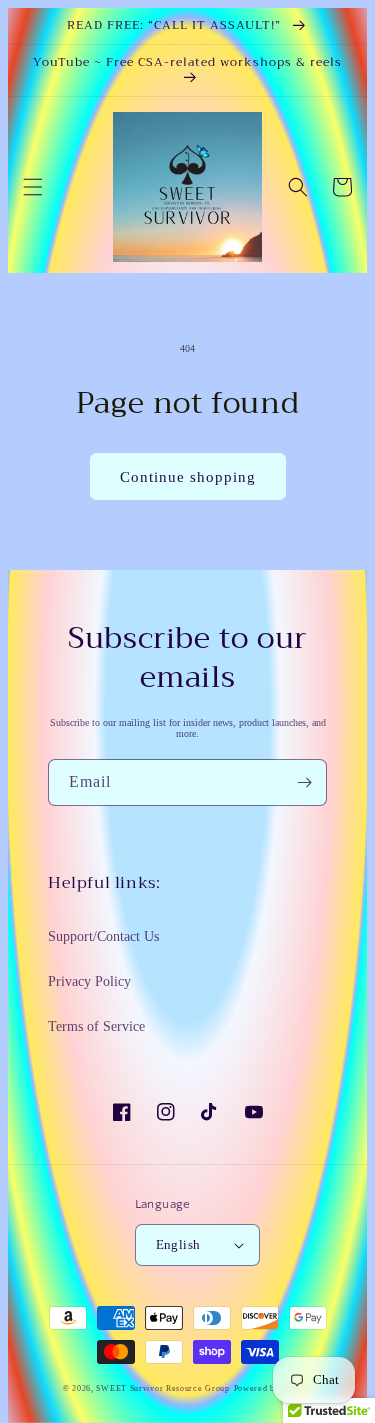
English (178, 1244)
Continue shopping (188, 477)
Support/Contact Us (103, 936)
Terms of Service (96, 1026)
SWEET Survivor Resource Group (162, 1388)
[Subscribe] (304, 782)
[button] (33, 187)
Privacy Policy (89, 981)
